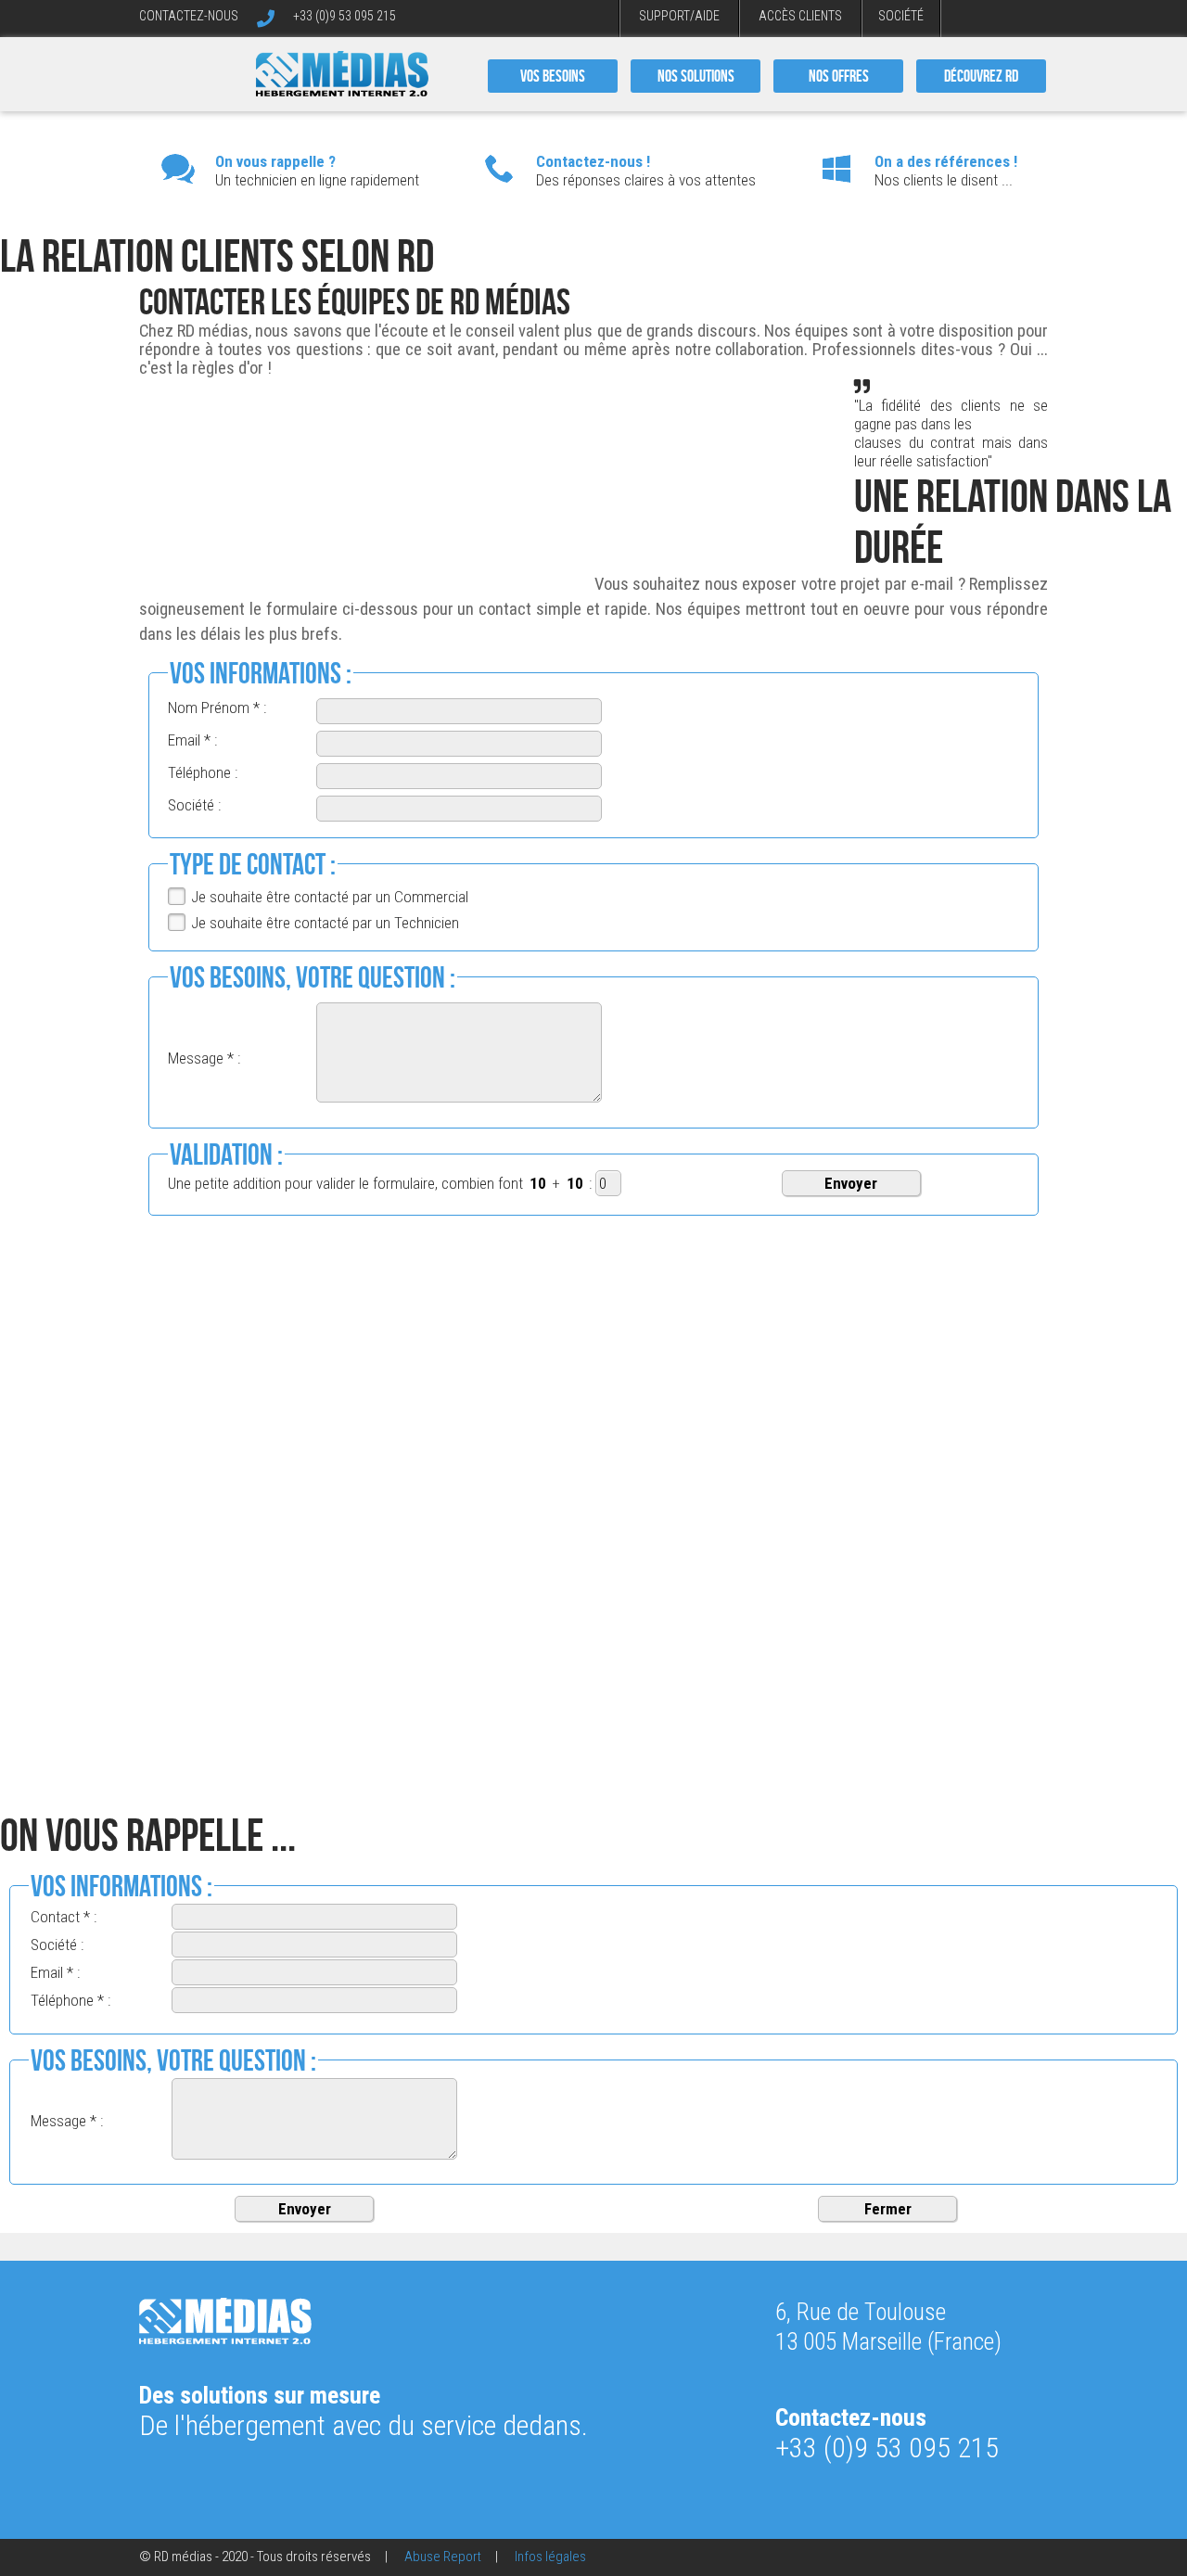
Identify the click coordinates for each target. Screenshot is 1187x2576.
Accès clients (800, 16)
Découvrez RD (981, 76)
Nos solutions (696, 76)
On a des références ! (946, 161)
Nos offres (839, 76)
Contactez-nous (189, 16)
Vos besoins (553, 76)
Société (901, 16)
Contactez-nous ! (593, 161)
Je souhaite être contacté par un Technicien (325, 923)
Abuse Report (443, 2557)
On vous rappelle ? (275, 161)
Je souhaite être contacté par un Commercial (330, 897)
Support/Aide (679, 16)
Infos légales (550, 2557)
